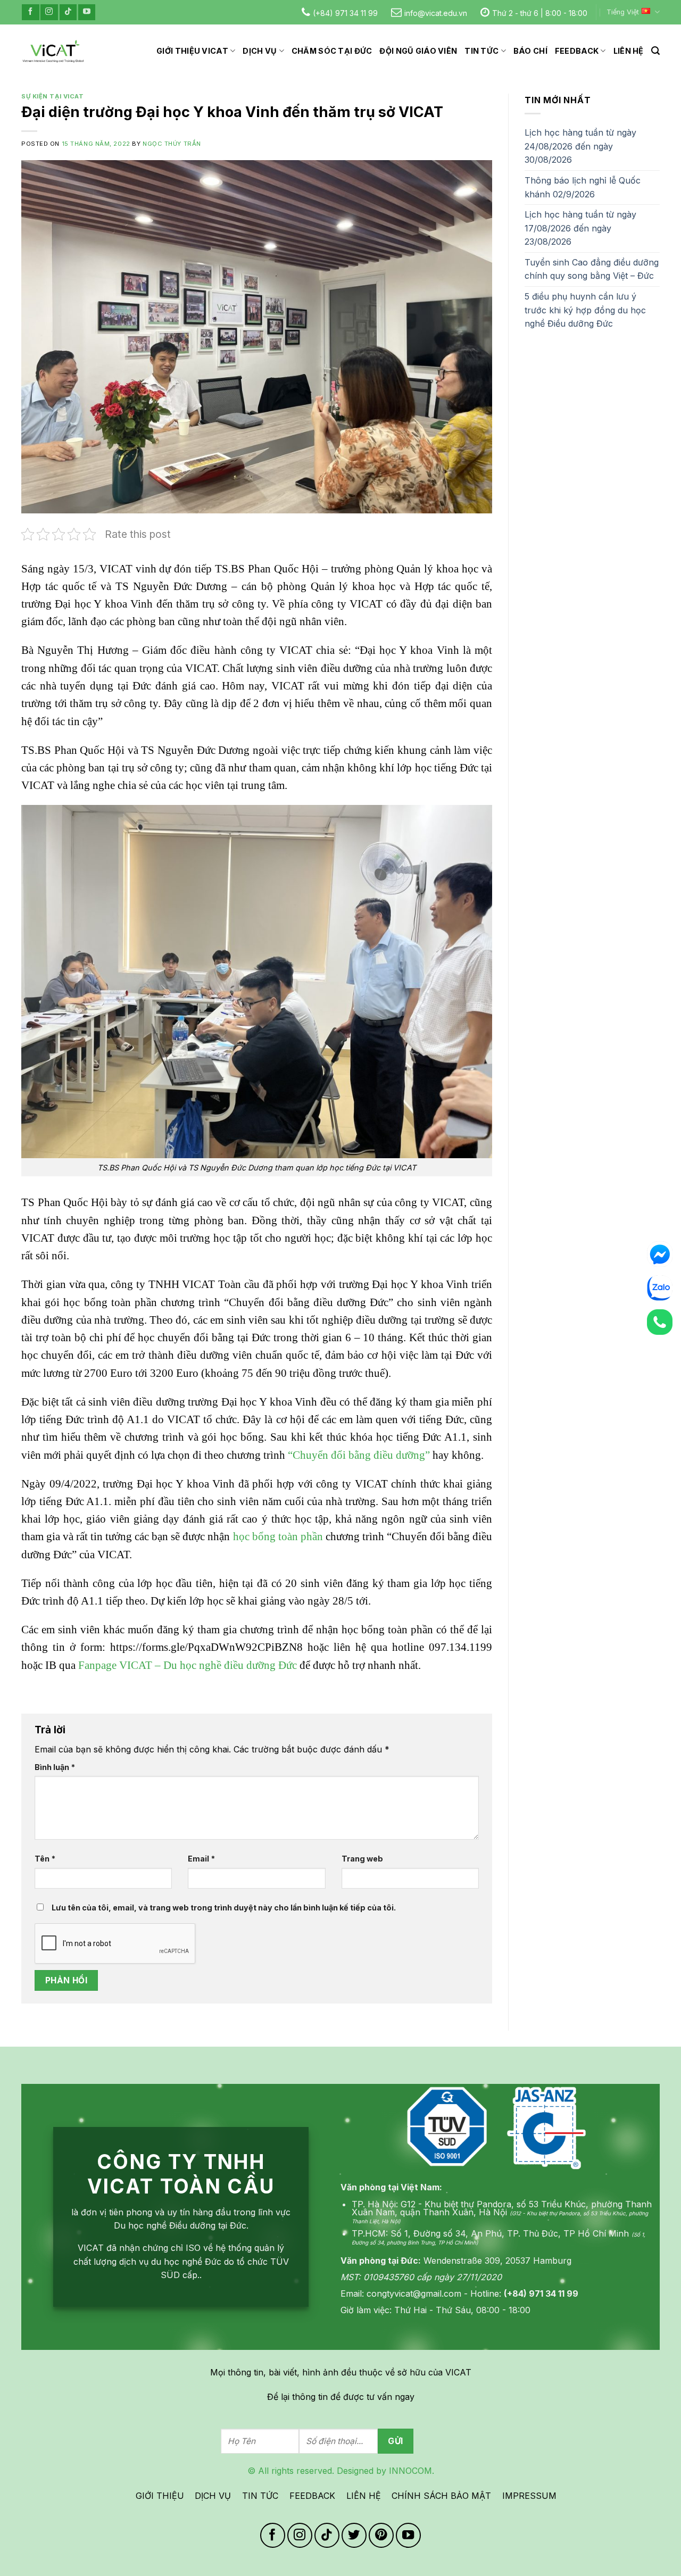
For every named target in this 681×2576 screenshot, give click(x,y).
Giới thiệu (160, 2496)
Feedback (577, 51)
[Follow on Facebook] (30, 12)
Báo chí (530, 51)
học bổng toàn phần (278, 1536)
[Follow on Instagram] (49, 12)
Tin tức (481, 51)
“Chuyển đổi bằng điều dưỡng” (358, 1455)
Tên (45, 1859)
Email (201, 1859)
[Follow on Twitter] (354, 2535)
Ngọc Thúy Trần (172, 144)
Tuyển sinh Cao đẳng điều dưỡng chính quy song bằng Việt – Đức (592, 269)
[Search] (655, 51)
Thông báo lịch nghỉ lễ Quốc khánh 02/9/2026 (583, 187)
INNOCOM (410, 2471)
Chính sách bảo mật (441, 2496)
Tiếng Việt (623, 12)
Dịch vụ (260, 51)
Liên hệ (629, 51)
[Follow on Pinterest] (381, 2535)
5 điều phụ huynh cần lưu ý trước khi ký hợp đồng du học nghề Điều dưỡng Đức (585, 310)
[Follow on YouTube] (87, 12)
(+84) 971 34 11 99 (345, 13)
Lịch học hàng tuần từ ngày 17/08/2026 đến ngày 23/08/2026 (580, 228)
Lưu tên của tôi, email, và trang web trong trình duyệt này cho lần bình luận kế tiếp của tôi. (224, 1908)
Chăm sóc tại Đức (332, 51)
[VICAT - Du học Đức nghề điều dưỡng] (53, 51)
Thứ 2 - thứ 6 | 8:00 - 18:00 (540, 13)
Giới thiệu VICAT (192, 51)
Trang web (362, 1859)
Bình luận (55, 1767)
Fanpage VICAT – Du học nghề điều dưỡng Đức (188, 1665)
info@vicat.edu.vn (436, 13)
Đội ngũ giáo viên (418, 51)
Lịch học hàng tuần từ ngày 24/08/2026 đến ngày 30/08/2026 (580, 146)
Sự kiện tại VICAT (53, 96)
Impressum (529, 2496)
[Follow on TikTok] (68, 12)
